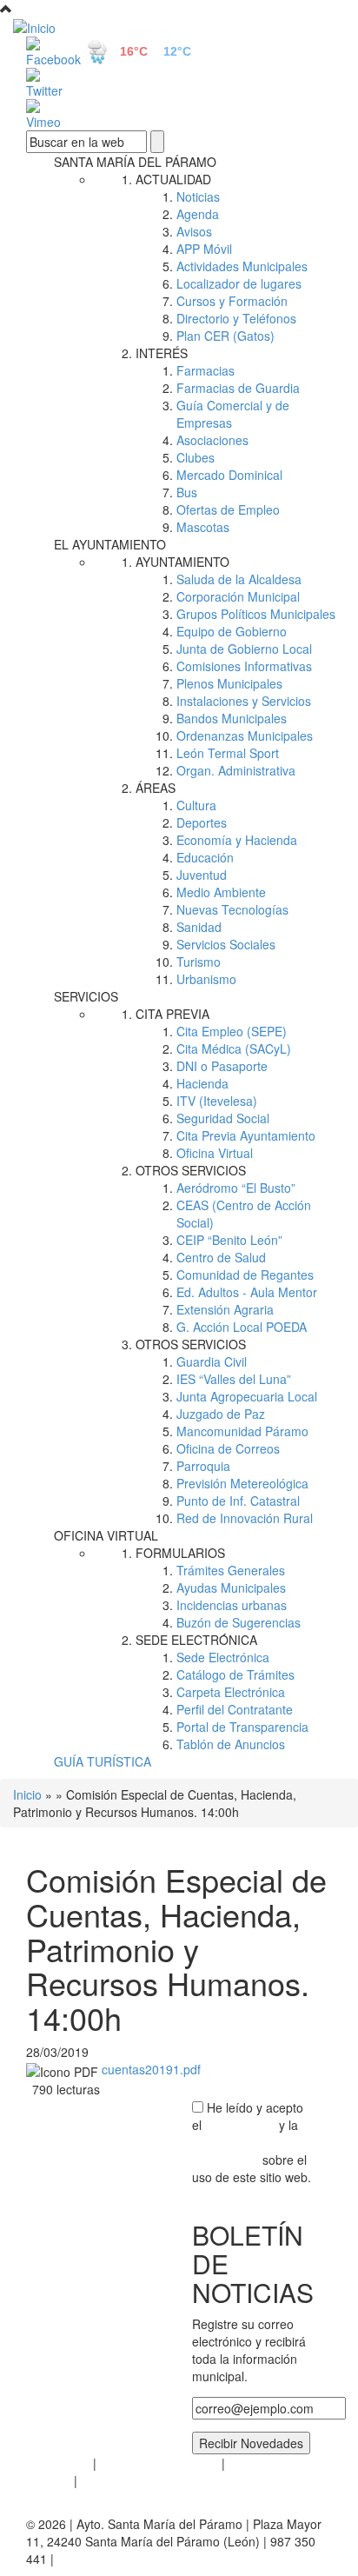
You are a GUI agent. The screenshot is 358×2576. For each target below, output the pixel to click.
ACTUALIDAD (173, 179)
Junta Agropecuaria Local (247, 1396)
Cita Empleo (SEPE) (232, 1031)
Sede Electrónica (223, 1657)
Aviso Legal (58, 2463)
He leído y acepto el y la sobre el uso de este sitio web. (252, 2142)
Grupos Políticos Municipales (256, 614)
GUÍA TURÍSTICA (103, 1761)
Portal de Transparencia (242, 1727)
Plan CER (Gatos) (225, 336)
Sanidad (199, 927)
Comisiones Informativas (244, 666)
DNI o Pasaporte (222, 1066)
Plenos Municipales (229, 683)
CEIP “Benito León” (229, 1240)
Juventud (202, 875)
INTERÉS (162, 353)
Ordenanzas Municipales (245, 736)
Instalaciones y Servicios (244, 701)
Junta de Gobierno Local (244, 649)
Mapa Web (111, 2480)
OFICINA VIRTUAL (106, 1535)
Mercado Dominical (229, 475)
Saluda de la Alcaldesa (239, 579)
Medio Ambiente (221, 892)
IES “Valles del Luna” (234, 1379)
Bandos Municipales (232, 718)
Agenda (198, 214)
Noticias (198, 196)
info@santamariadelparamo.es (142, 2559)
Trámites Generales (231, 1570)
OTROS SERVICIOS (191, 1170)
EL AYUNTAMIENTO (110, 544)
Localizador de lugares (239, 283)
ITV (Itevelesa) (217, 1101)
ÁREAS (156, 788)
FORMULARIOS (180, 1553)
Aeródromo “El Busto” (236, 1188)
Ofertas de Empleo (228, 509)
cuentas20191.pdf (151, 2069)
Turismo (199, 962)
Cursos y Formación (232, 301)
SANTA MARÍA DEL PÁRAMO (135, 162)
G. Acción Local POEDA (242, 1327)
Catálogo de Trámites (235, 1674)
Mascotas (203, 527)
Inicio (27, 1794)
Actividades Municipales (242, 266)
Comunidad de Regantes (245, 1275)
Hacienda (202, 1083)
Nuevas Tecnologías (232, 909)
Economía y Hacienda (237, 840)
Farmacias (206, 370)
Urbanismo (206, 979)
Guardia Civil (212, 1361)
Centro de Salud (221, 1257)
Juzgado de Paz (221, 1414)
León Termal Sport (228, 753)
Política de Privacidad (159, 2463)
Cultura (196, 805)
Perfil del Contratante (235, 1709)
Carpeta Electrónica (231, 1692)
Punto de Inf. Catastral (238, 1501)
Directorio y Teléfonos (236, 318)
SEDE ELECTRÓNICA (196, 1640)
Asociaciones (212, 440)
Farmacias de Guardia (238, 388)
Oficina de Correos (228, 1448)
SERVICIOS (86, 996)
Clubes (196, 457)
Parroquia (203, 1466)
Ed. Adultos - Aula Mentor (247, 1292)
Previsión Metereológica (242, 1483)
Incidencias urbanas (232, 1605)
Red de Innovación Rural (245, 1518)
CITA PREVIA (172, 1014)
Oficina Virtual (215, 1153)
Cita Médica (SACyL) (234, 1048)
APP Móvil (204, 249)
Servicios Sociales (226, 944)
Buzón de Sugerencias (239, 1622)
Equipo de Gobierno (232, 631)
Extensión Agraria (225, 1309)
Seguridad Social (223, 1118)
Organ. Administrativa (236, 770)
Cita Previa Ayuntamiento (246, 1135)
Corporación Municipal (238, 596)
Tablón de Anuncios (231, 1744)
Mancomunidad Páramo (242, 1431)
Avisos (194, 231)
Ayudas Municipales (231, 1588)
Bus (187, 492)
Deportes (202, 822)
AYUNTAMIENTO (182, 562)
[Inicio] (179, 27)
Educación (205, 857)
